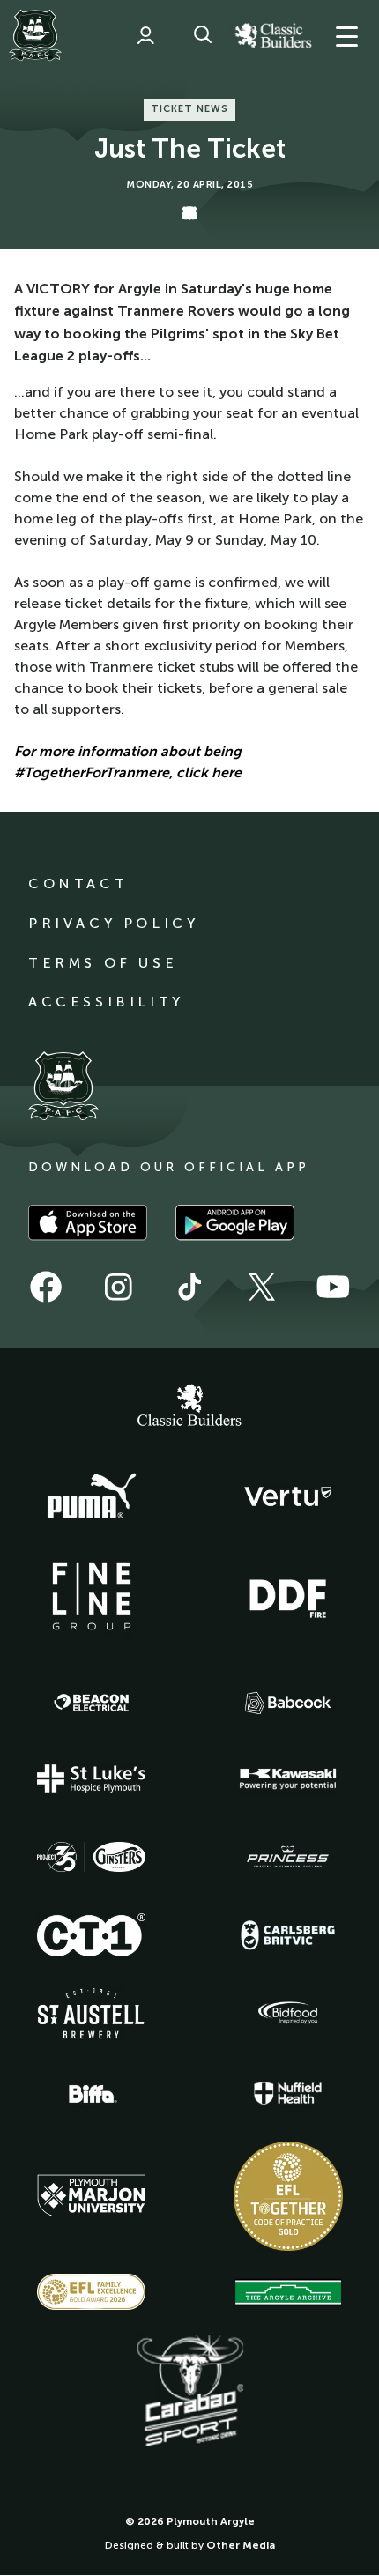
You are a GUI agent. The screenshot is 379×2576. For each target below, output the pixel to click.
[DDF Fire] (288, 1596)
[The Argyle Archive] (288, 2292)
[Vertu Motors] (288, 1496)
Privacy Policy (113, 923)
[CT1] (92, 1934)
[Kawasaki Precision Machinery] (288, 1778)
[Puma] (92, 1496)
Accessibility (106, 1002)
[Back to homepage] (35, 35)
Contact (78, 883)
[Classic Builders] (189, 1407)
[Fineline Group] (92, 1596)
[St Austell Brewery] (92, 2013)
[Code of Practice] (288, 2196)
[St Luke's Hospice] (92, 1778)
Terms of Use (103, 963)
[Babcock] (288, 1703)
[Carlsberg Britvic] (288, 1935)
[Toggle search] (203, 35)
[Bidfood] (288, 2013)
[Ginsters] (92, 1857)
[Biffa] (92, 2094)
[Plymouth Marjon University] (92, 2196)
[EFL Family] (92, 2292)
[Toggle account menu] (145, 35)
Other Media (241, 2545)
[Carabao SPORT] (189, 2392)
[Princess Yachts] (288, 1857)
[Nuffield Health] (288, 2093)
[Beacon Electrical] (92, 1703)
